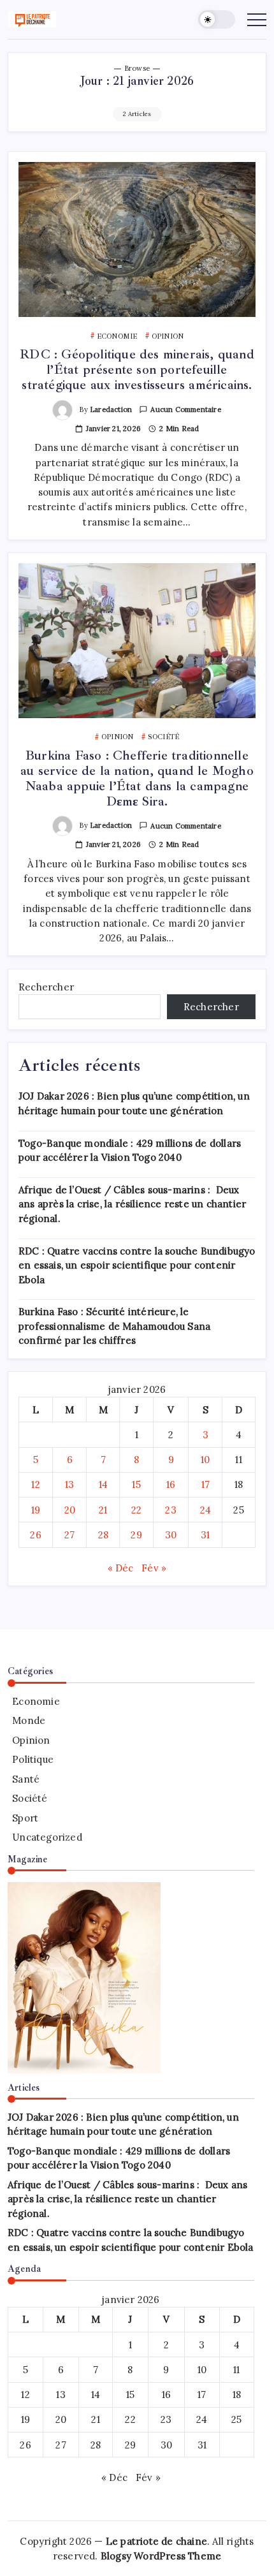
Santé (26, 1779)
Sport (25, 1818)
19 (36, 1510)
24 (205, 1510)
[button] (217, 19)
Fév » (154, 1568)
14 (103, 1484)
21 (103, 1510)
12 (35, 1484)
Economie (36, 1701)
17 (205, 1484)
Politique (33, 1759)
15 (136, 1484)
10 (205, 1460)
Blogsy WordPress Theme (161, 2556)
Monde (29, 1720)
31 (205, 1535)
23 (170, 1510)
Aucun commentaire (185, 409)
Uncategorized (47, 1837)
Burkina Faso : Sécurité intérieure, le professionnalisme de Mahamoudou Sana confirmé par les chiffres (114, 1326)
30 (171, 1535)
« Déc (121, 1568)
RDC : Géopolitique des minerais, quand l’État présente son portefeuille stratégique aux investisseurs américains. (137, 370)
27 (69, 1535)
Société (30, 1798)
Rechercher (46, 987)
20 (70, 1510)
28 (103, 1535)
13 (69, 1484)
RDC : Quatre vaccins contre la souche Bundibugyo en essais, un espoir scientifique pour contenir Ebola (137, 1265)
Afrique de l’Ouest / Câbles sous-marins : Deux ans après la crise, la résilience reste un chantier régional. (132, 1204)
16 (171, 1484)
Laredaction (111, 409)
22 (136, 1510)
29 (136, 1535)
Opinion (31, 1740)
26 (35, 1535)
